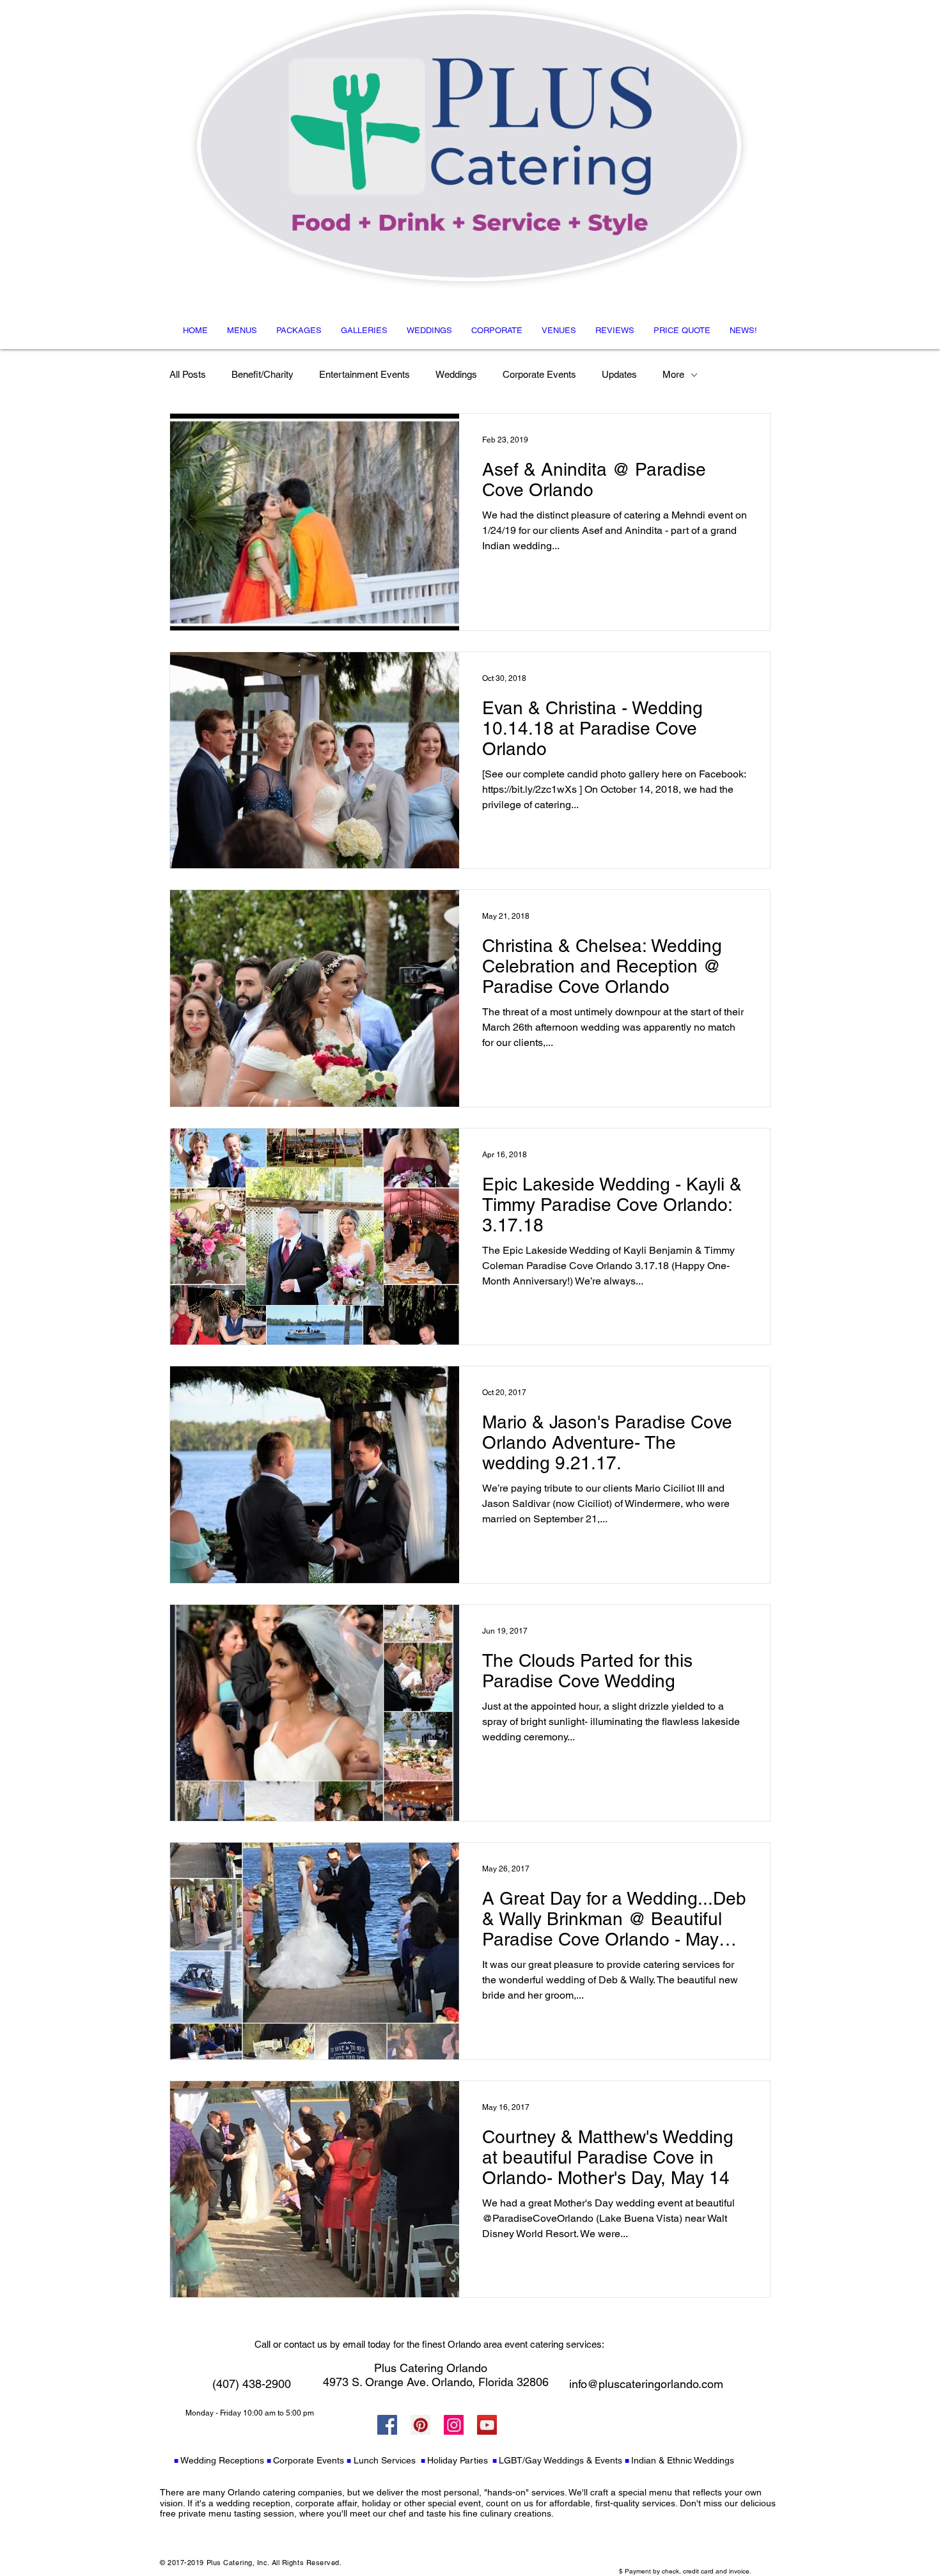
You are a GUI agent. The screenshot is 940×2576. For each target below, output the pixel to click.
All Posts (188, 374)
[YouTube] (487, 2425)
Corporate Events (539, 374)
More (673, 374)
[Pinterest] (420, 2425)
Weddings (456, 374)
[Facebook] (387, 2425)
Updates (619, 374)
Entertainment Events (364, 374)
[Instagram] (454, 2425)
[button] (242, 330)
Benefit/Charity (262, 374)
